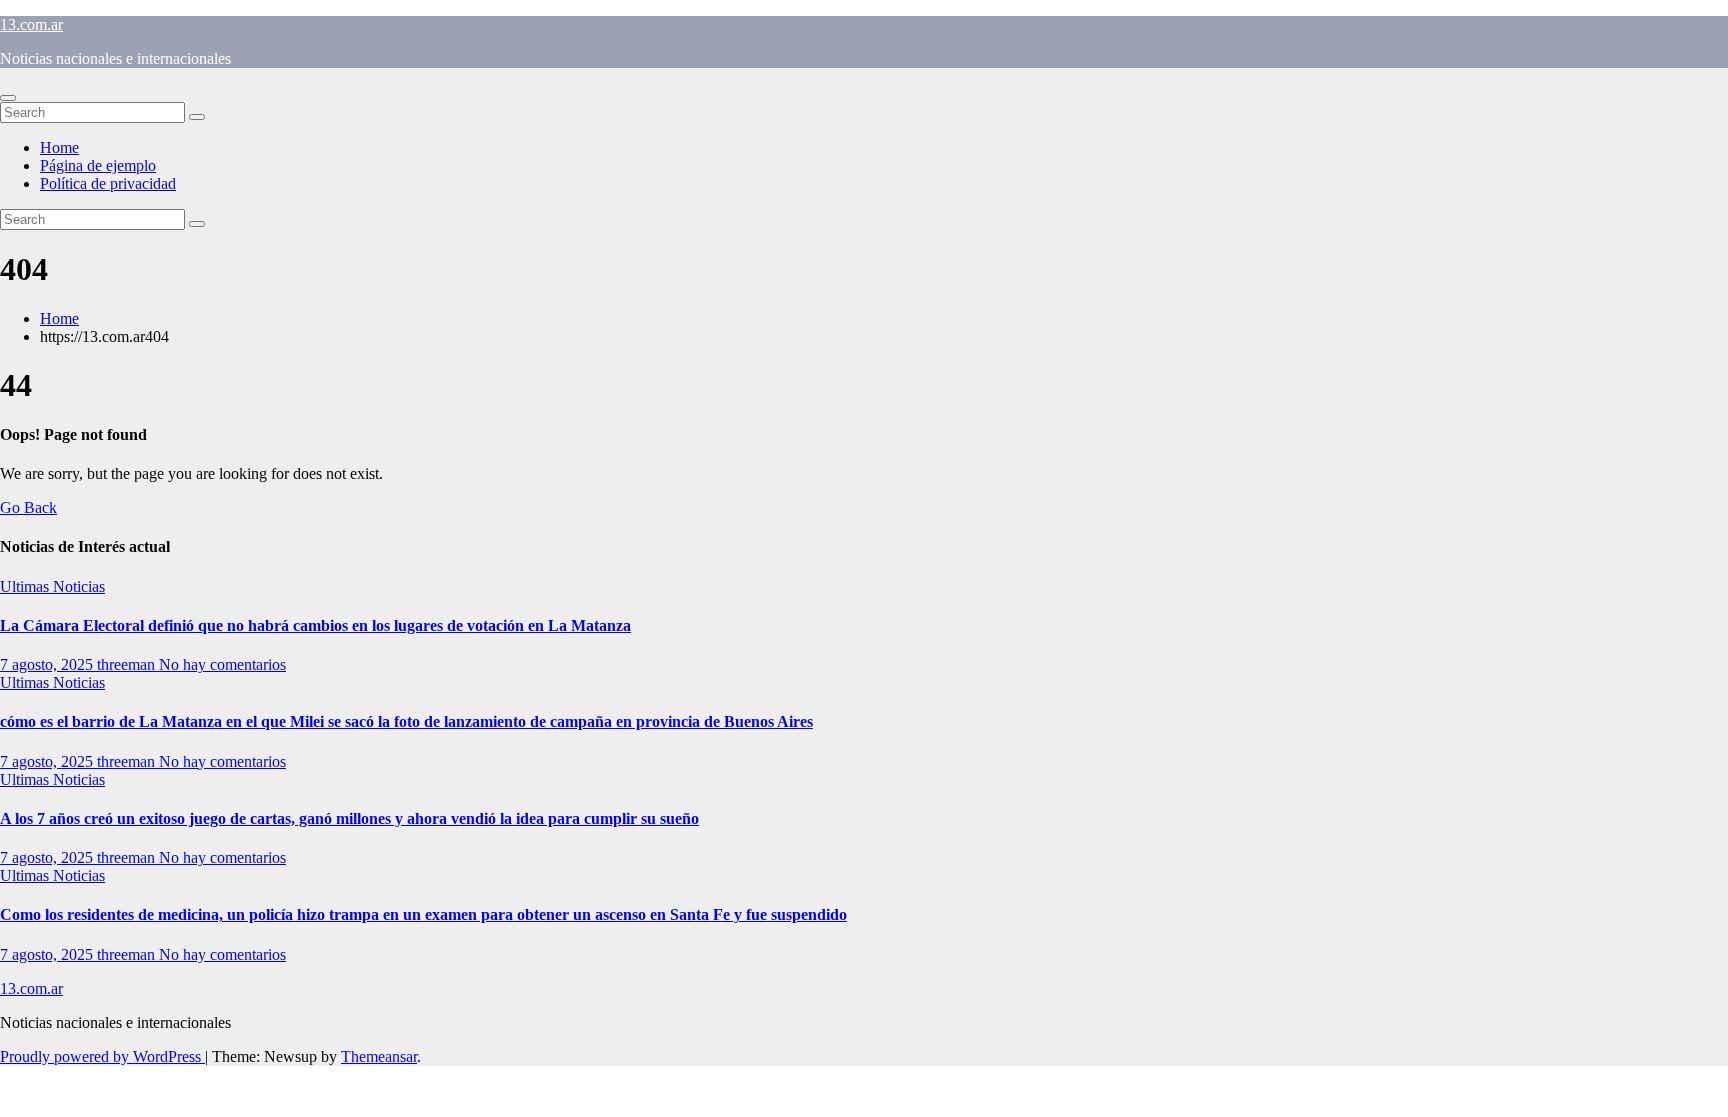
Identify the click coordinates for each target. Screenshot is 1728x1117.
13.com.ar (31, 24)
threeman (128, 664)
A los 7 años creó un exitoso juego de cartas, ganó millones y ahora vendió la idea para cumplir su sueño (349, 818)
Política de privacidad (108, 183)
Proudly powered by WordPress (102, 1056)
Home (59, 147)
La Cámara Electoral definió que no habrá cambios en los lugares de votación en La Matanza (315, 625)
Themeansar (379, 1056)
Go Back (28, 507)
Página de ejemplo (98, 165)
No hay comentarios (222, 664)
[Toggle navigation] (8, 98)
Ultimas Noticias (52, 586)
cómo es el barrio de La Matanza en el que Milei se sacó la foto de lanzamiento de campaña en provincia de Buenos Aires (406, 721)
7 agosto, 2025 (48, 664)
